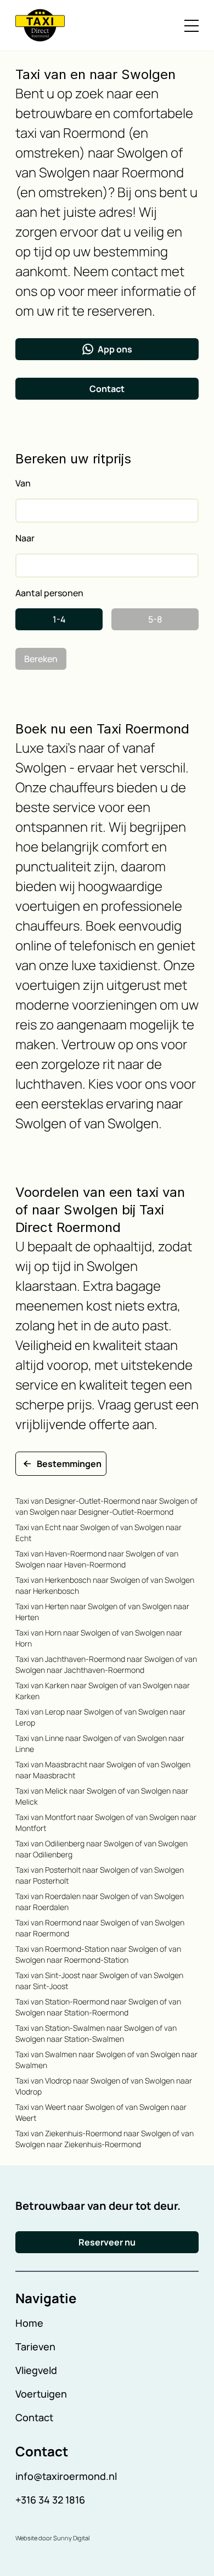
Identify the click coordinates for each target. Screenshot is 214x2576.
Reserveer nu (107, 2242)
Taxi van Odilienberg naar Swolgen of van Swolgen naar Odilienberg (102, 1849)
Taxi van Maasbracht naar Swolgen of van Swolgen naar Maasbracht (103, 1770)
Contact (107, 389)
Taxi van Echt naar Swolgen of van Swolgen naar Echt (98, 1533)
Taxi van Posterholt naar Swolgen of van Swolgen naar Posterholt (100, 1875)
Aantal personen (49, 593)
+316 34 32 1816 (50, 2500)
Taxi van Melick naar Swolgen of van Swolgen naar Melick (102, 1796)
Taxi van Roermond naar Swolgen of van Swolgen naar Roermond (100, 1928)
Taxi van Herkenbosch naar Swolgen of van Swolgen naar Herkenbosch (105, 1585)
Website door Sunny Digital (52, 2538)
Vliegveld (36, 2370)
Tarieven (35, 2347)
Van (23, 483)
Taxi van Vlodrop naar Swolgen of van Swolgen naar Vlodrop (104, 2086)
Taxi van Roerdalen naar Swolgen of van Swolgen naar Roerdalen (100, 1902)
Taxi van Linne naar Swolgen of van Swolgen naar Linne (100, 1743)
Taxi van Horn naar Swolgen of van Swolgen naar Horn (99, 1638)
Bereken (41, 659)
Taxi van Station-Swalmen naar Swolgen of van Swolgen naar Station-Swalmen (96, 2033)
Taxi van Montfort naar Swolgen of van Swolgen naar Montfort (106, 1822)
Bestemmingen (69, 1464)
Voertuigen (41, 2394)
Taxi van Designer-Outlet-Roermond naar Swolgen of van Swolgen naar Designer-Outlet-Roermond (106, 1506)
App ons (115, 349)
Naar (25, 538)
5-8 (155, 619)
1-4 (59, 619)
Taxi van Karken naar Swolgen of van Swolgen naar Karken (103, 1691)
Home (29, 2323)
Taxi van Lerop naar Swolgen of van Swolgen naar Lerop (100, 1717)
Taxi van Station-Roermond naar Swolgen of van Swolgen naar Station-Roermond (98, 2007)
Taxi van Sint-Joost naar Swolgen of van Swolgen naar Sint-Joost (99, 1981)
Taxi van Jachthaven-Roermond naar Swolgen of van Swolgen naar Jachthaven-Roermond (106, 1664)
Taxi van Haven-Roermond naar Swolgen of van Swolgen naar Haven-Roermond (97, 1559)
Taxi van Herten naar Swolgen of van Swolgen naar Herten (102, 1612)
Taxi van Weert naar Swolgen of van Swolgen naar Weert (101, 2112)
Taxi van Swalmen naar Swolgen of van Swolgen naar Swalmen (106, 2060)
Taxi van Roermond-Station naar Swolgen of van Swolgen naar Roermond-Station (98, 1954)
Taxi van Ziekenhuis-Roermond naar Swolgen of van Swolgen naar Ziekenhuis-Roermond (105, 2139)
